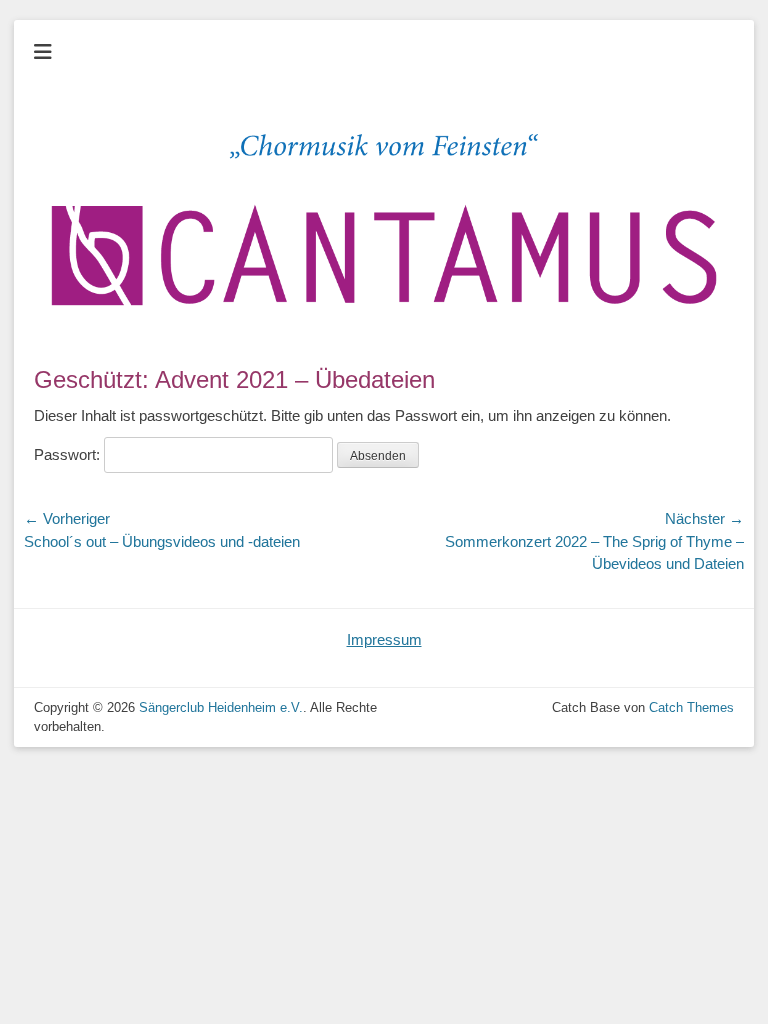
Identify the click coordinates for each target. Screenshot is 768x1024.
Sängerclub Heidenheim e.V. (221, 707)
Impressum (384, 639)
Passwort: (69, 454)
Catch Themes (691, 707)
